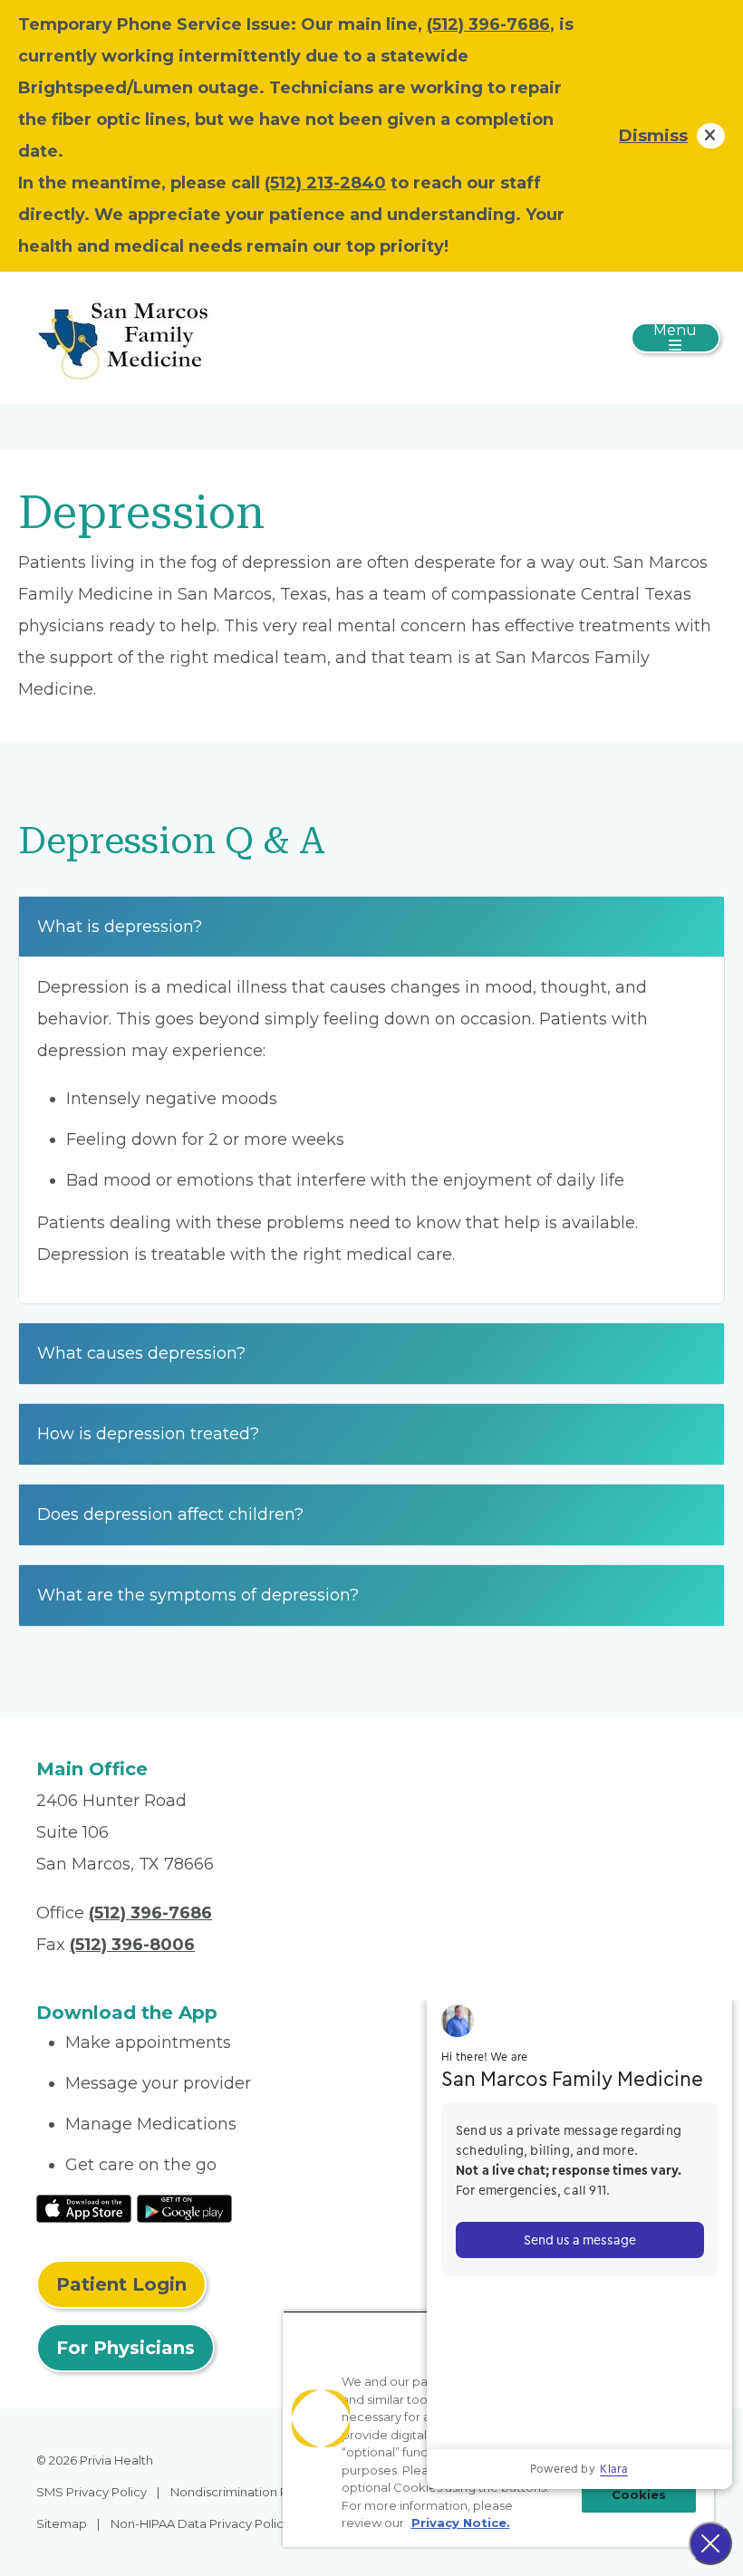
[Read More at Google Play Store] (184, 2207)
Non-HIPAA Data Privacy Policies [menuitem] (205, 2523)
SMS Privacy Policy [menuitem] (92, 2492)
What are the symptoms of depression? (198, 1595)
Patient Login (121, 2284)
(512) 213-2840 (325, 183)
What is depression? (120, 927)
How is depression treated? (148, 1434)
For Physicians (125, 2348)
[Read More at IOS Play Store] (84, 2207)
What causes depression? (141, 1353)
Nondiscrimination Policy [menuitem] (243, 2492)
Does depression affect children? (170, 1514)
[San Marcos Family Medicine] (123, 337)
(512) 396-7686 (488, 24)
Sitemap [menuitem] (62, 2523)
